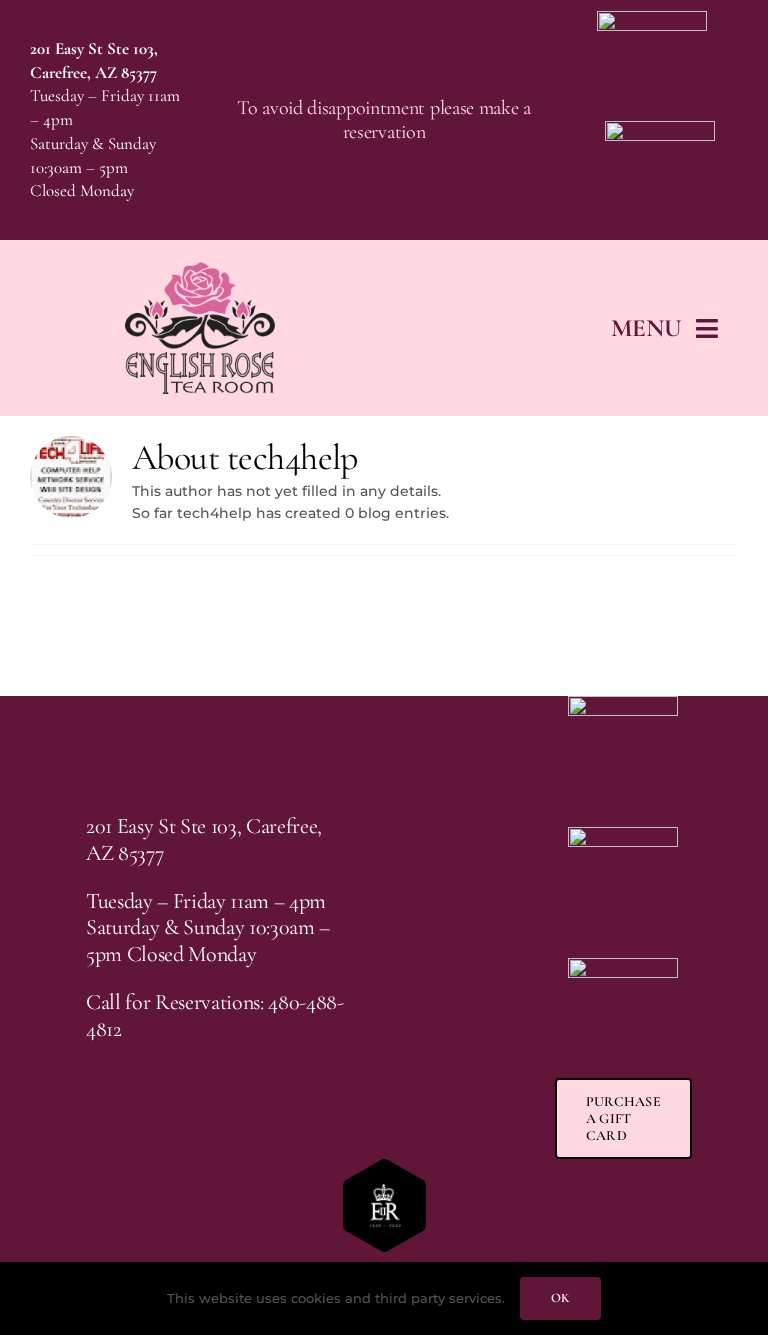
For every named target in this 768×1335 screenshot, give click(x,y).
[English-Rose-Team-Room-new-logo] (200, 269)
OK (560, 1298)
